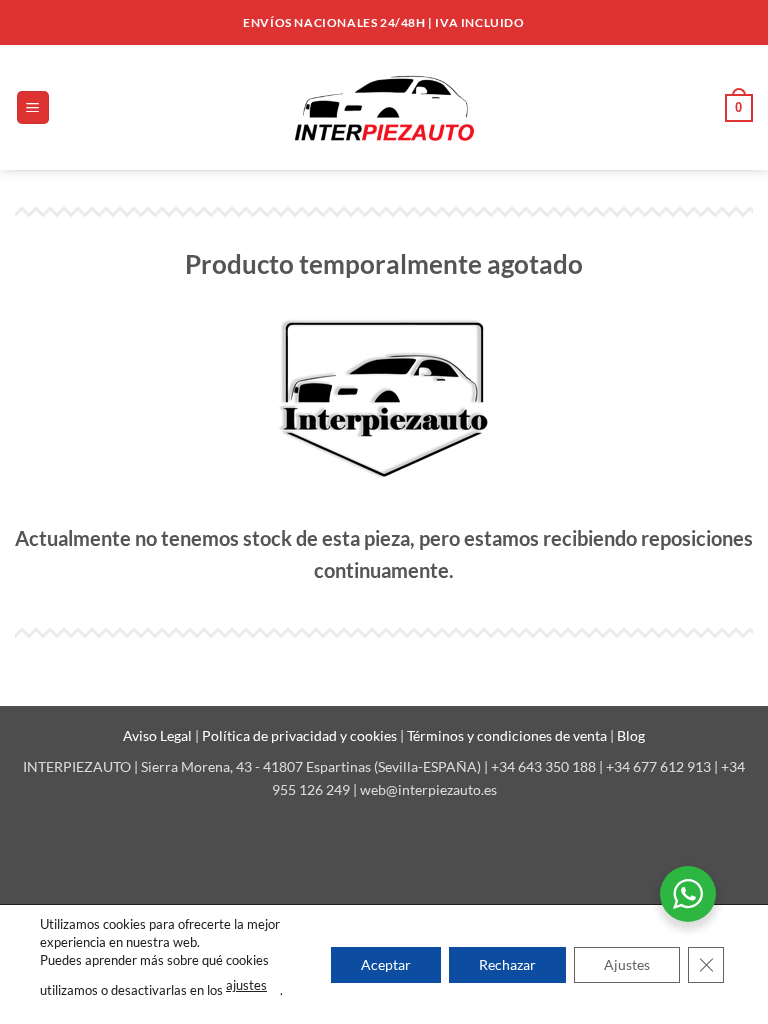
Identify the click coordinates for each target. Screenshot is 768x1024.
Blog (631, 735)
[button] (33, 107)
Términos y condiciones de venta (508, 735)
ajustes (246, 985)
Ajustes (627, 963)
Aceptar (386, 963)
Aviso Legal (159, 735)
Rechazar (507, 963)
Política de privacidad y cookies (301, 735)
